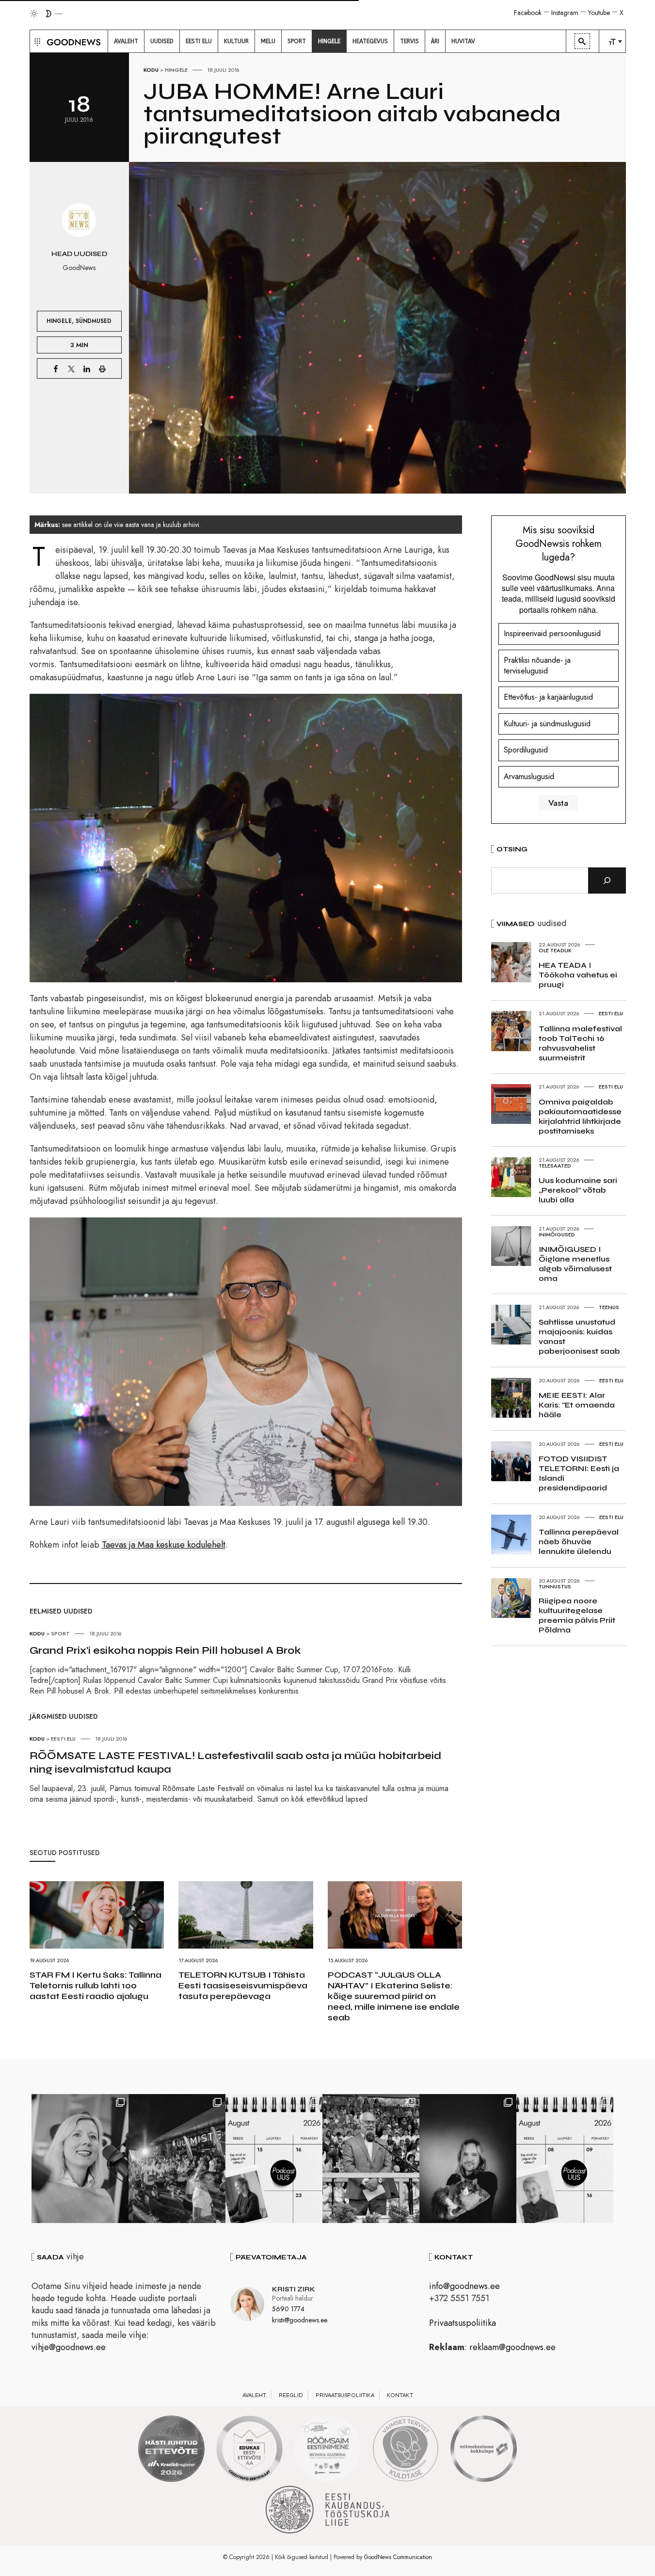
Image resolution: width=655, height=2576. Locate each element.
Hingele (176, 70)
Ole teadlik (555, 950)
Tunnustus (555, 1586)
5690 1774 (288, 2309)
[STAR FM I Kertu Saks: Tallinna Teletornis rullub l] (80, 2159)
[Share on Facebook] (56, 368)
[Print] (102, 368)
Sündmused (94, 321)
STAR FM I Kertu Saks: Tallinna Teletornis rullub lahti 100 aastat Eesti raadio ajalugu (96, 1985)
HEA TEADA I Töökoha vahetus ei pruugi (578, 975)
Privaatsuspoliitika (463, 2323)
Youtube (599, 13)
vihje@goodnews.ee (69, 2347)
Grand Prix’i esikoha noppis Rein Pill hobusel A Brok (165, 1650)
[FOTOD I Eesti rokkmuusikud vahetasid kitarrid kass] (468, 2159)
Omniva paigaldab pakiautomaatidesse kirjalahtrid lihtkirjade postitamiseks (580, 1116)
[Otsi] (607, 880)
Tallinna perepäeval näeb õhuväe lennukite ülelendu (579, 1542)
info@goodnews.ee (464, 2286)
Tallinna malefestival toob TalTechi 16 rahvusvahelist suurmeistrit (580, 1043)
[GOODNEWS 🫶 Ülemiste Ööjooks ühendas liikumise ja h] (177, 2159)
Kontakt (400, 2395)
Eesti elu (63, 1739)
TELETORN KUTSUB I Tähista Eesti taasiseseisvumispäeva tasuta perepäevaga (243, 1985)
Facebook (528, 13)
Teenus (609, 1307)
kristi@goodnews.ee (300, 2320)
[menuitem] (126, 41)
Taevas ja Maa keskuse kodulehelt (164, 1545)
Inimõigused (557, 1234)
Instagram (565, 13)
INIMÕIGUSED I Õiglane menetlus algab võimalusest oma (575, 1264)
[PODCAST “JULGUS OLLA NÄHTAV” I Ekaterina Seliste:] (274, 2159)
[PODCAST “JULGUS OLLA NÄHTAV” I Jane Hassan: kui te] (565, 2159)
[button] (36, 41)
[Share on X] (71, 368)
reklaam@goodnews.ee (512, 2347)
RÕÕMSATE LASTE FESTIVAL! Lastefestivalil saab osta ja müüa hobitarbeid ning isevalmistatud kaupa (235, 1762)
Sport (60, 1633)
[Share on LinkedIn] (87, 368)
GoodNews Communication (398, 2557)
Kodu (151, 70)
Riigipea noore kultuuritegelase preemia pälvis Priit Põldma (577, 1615)
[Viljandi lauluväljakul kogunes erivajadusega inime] (371, 2159)
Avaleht (254, 2395)
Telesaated (555, 1166)
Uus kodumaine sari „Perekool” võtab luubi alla (578, 1190)
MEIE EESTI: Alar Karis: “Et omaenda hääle (577, 1405)
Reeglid (291, 2395)
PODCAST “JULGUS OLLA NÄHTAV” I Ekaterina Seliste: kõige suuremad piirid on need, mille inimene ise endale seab (394, 1996)
